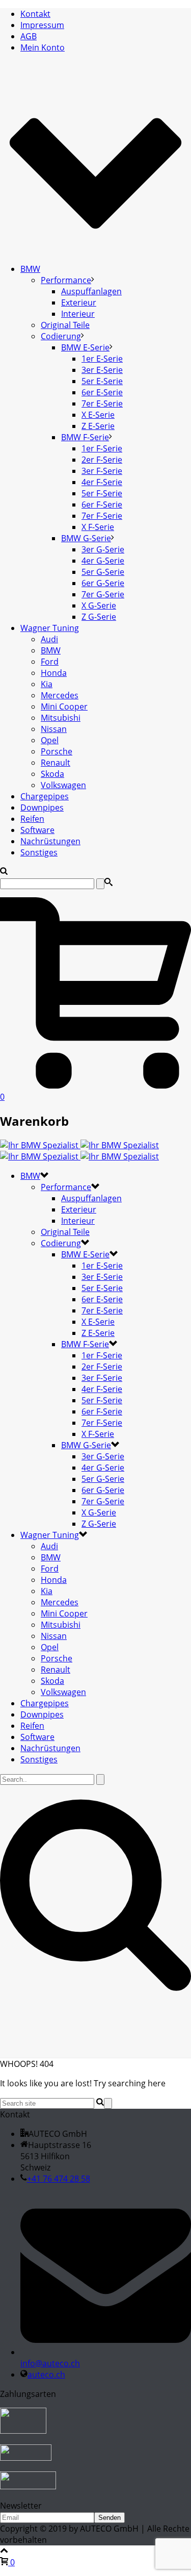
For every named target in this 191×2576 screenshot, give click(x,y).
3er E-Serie (102, 370)
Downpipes (42, 807)
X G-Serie (99, 605)
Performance (66, 280)
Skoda (52, 774)
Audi (49, 639)
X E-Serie (98, 415)
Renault (56, 763)
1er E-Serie (102, 359)
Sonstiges (39, 852)
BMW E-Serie (85, 347)
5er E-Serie (102, 381)
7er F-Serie (102, 516)
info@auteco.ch (50, 2363)
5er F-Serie (102, 493)
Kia (47, 684)
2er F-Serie (102, 460)
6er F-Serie (102, 504)
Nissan (54, 729)
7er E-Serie (102, 403)
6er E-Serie (102, 392)
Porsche (57, 751)
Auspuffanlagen (91, 291)
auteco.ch (46, 2375)
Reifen (32, 819)
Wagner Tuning (50, 628)
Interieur (78, 314)
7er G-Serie (103, 594)
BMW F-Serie (85, 437)
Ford (50, 662)
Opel (50, 740)
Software (37, 830)
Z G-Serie (99, 617)
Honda (54, 673)
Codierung (61, 336)
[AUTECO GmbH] (79, 1151)
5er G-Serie (103, 572)
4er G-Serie (103, 561)
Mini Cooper (64, 706)
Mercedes (60, 695)
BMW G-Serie (86, 538)
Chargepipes (45, 796)
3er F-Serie (102, 471)
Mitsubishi (61, 718)
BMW (30, 269)
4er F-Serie (102, 482)
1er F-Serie (102, 448)
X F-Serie (98, 527)
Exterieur (79, 302)
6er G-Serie (103, 583)
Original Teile (65, 325)
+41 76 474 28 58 (59, 2179)
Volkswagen (63, 785)
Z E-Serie (98, 426)
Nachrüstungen (50, 841)
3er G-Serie (103, 549)
